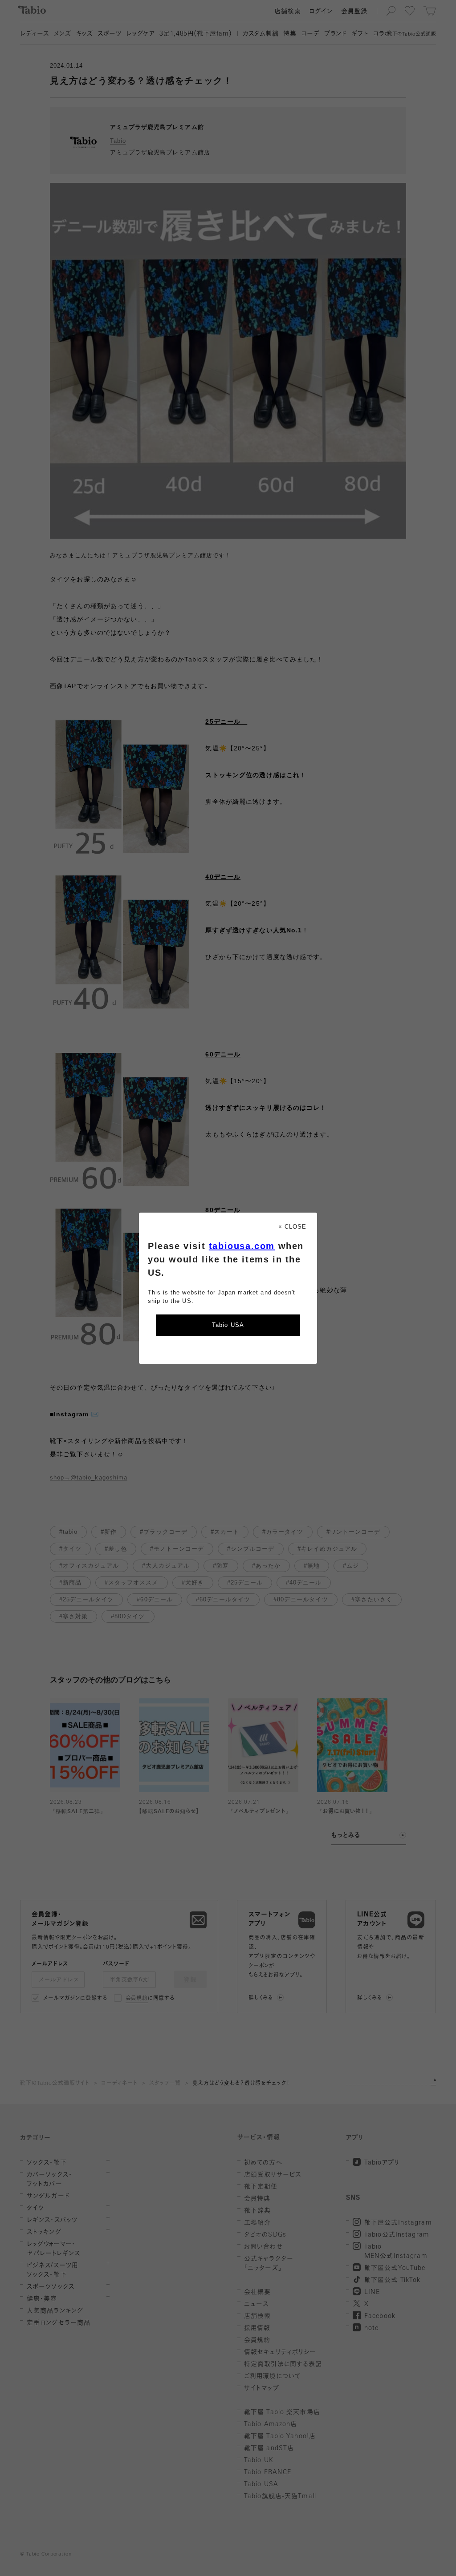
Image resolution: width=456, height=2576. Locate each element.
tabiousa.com (242, 1246)
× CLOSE (292, 1227)
